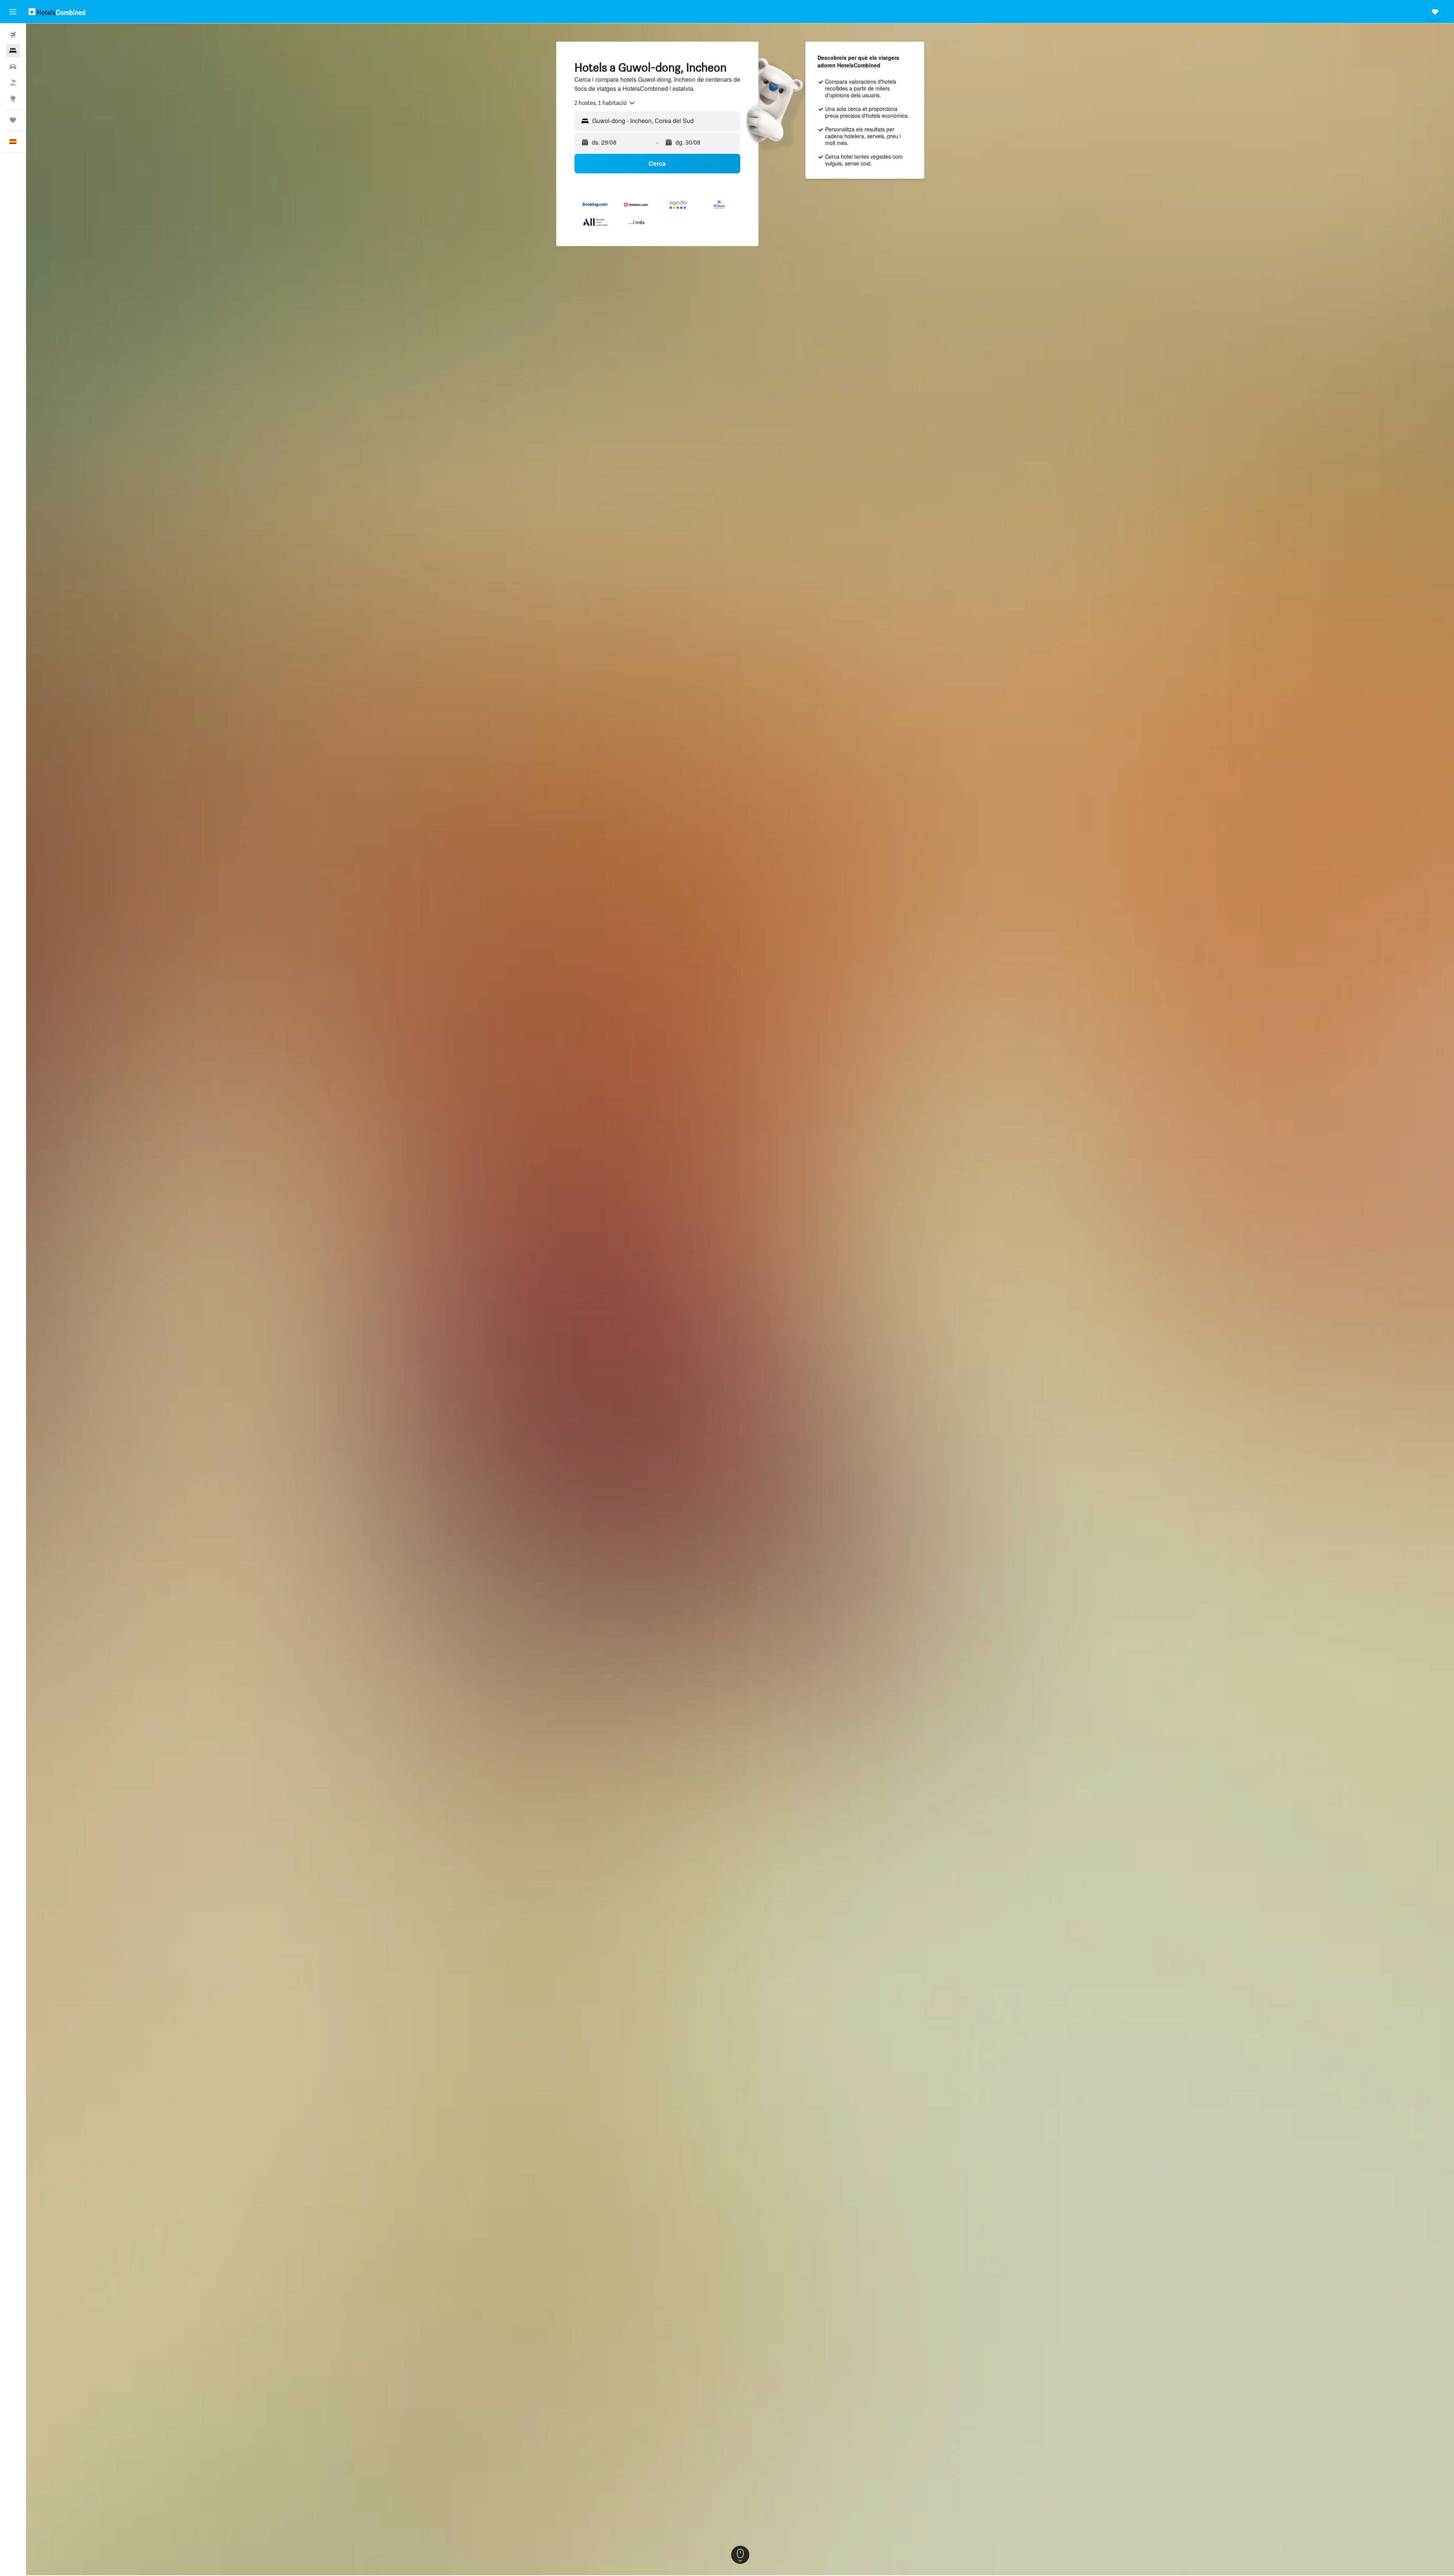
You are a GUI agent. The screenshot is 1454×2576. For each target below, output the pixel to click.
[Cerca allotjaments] (13, 51)
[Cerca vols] (13, 35)
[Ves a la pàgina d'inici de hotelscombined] (57, 12)
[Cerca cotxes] (13, 67)
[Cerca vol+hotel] (13, 83)
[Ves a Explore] (13, 98)
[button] (13, 12)
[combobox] (605, 103)
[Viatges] (13, 120)
